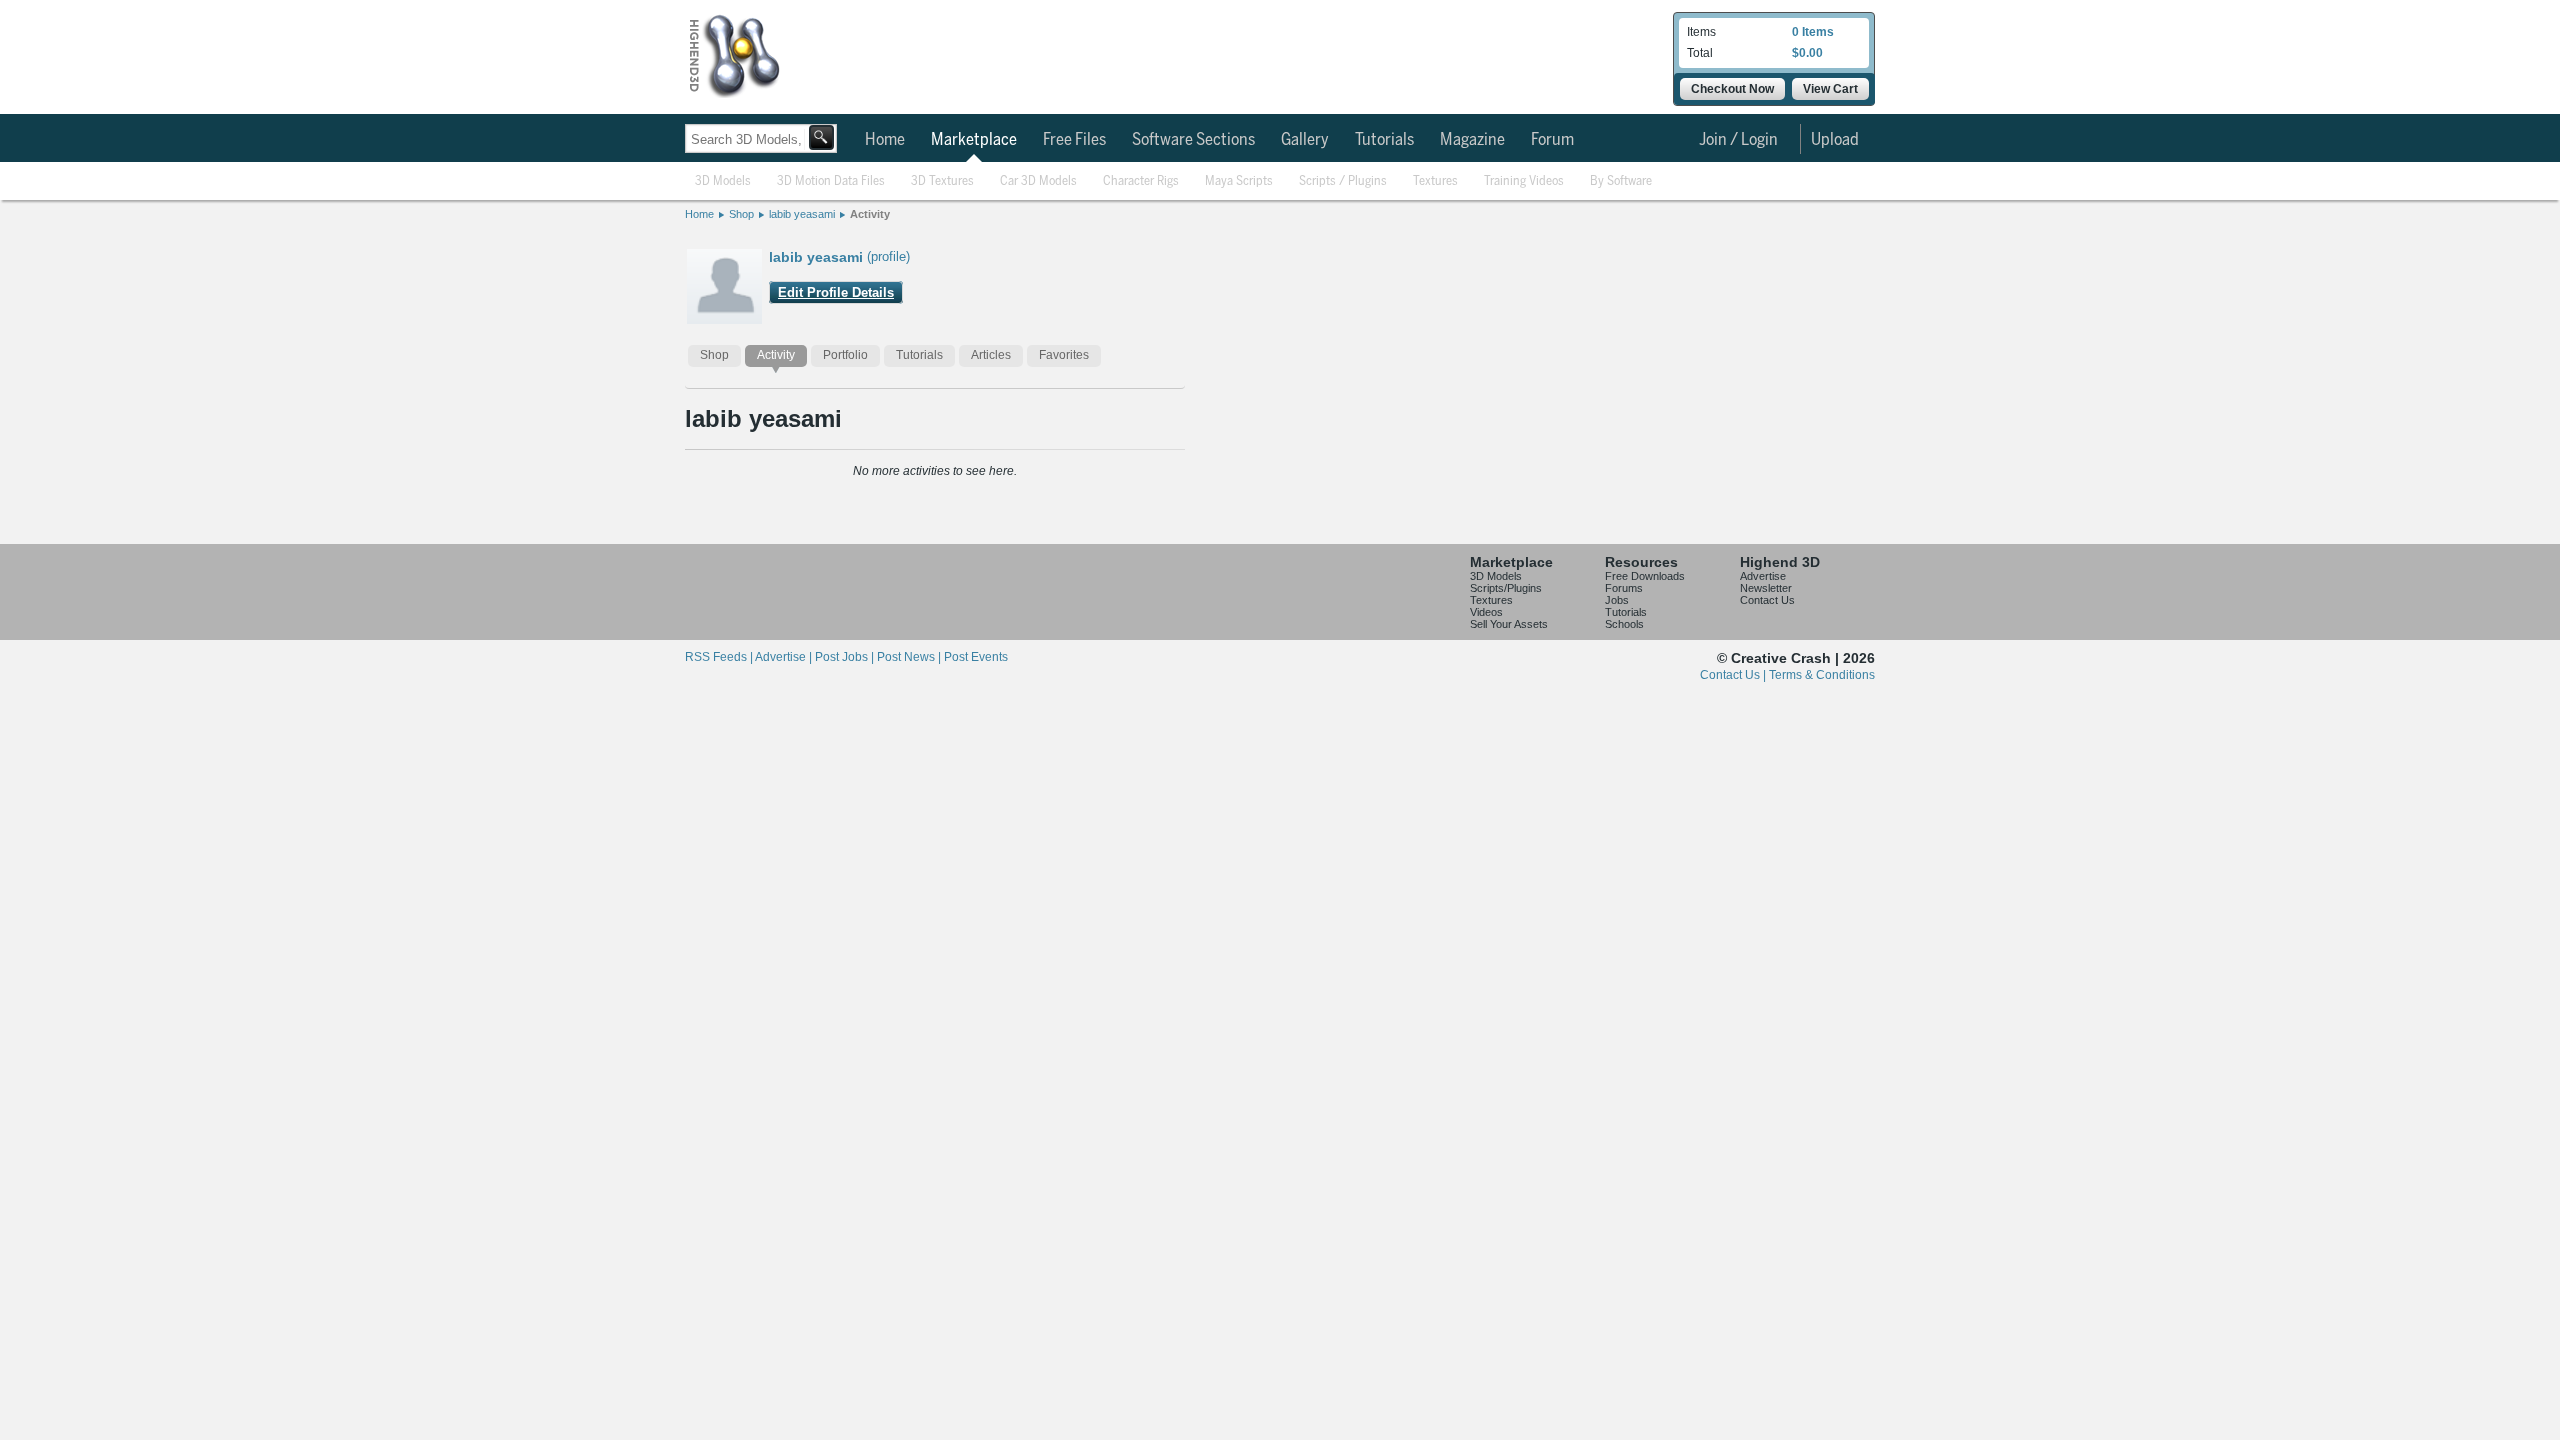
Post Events (976, 657)
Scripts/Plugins (1506, 588)
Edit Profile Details (836, 292)
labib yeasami (802, 214)
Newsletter (1766, 588)
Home (885, 140)
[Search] (821, 137)
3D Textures (942, 181)
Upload (1835, 140)
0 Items (1813, 32)
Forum (1552, 140)
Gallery (1305, 140)
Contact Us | (1734, 675)
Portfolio (845, 355)
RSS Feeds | (720, 657)
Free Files (1074, 140)
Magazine (1472, 140)
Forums (1624, 588)
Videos (1486, 612)
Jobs (1617, 600)
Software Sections (1193, 140)
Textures (1435, 181)
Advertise (1763, 576)
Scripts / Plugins (1343, 181)
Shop (741, 214)
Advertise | (785, 657)
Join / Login (1738, 140)
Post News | (910, 657)
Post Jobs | (846, 657)
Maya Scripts (1239, 181)
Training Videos (1524, 181)
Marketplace (974, 140)
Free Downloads (1645, 576)
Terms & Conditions (1822, 675)
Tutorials (1384, 140)
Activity (870, 214)
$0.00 (1807, 53)
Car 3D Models (1038, 181)
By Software (1621, 181)
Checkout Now (1732, 89)
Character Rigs (1141, 181)
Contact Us (1767, 600)
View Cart (1830, 89)
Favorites (1064, 355)
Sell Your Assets (1509, 624)
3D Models (723, 181)
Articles (991, 355)
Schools (1624, 624)
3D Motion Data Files (831, 181)
